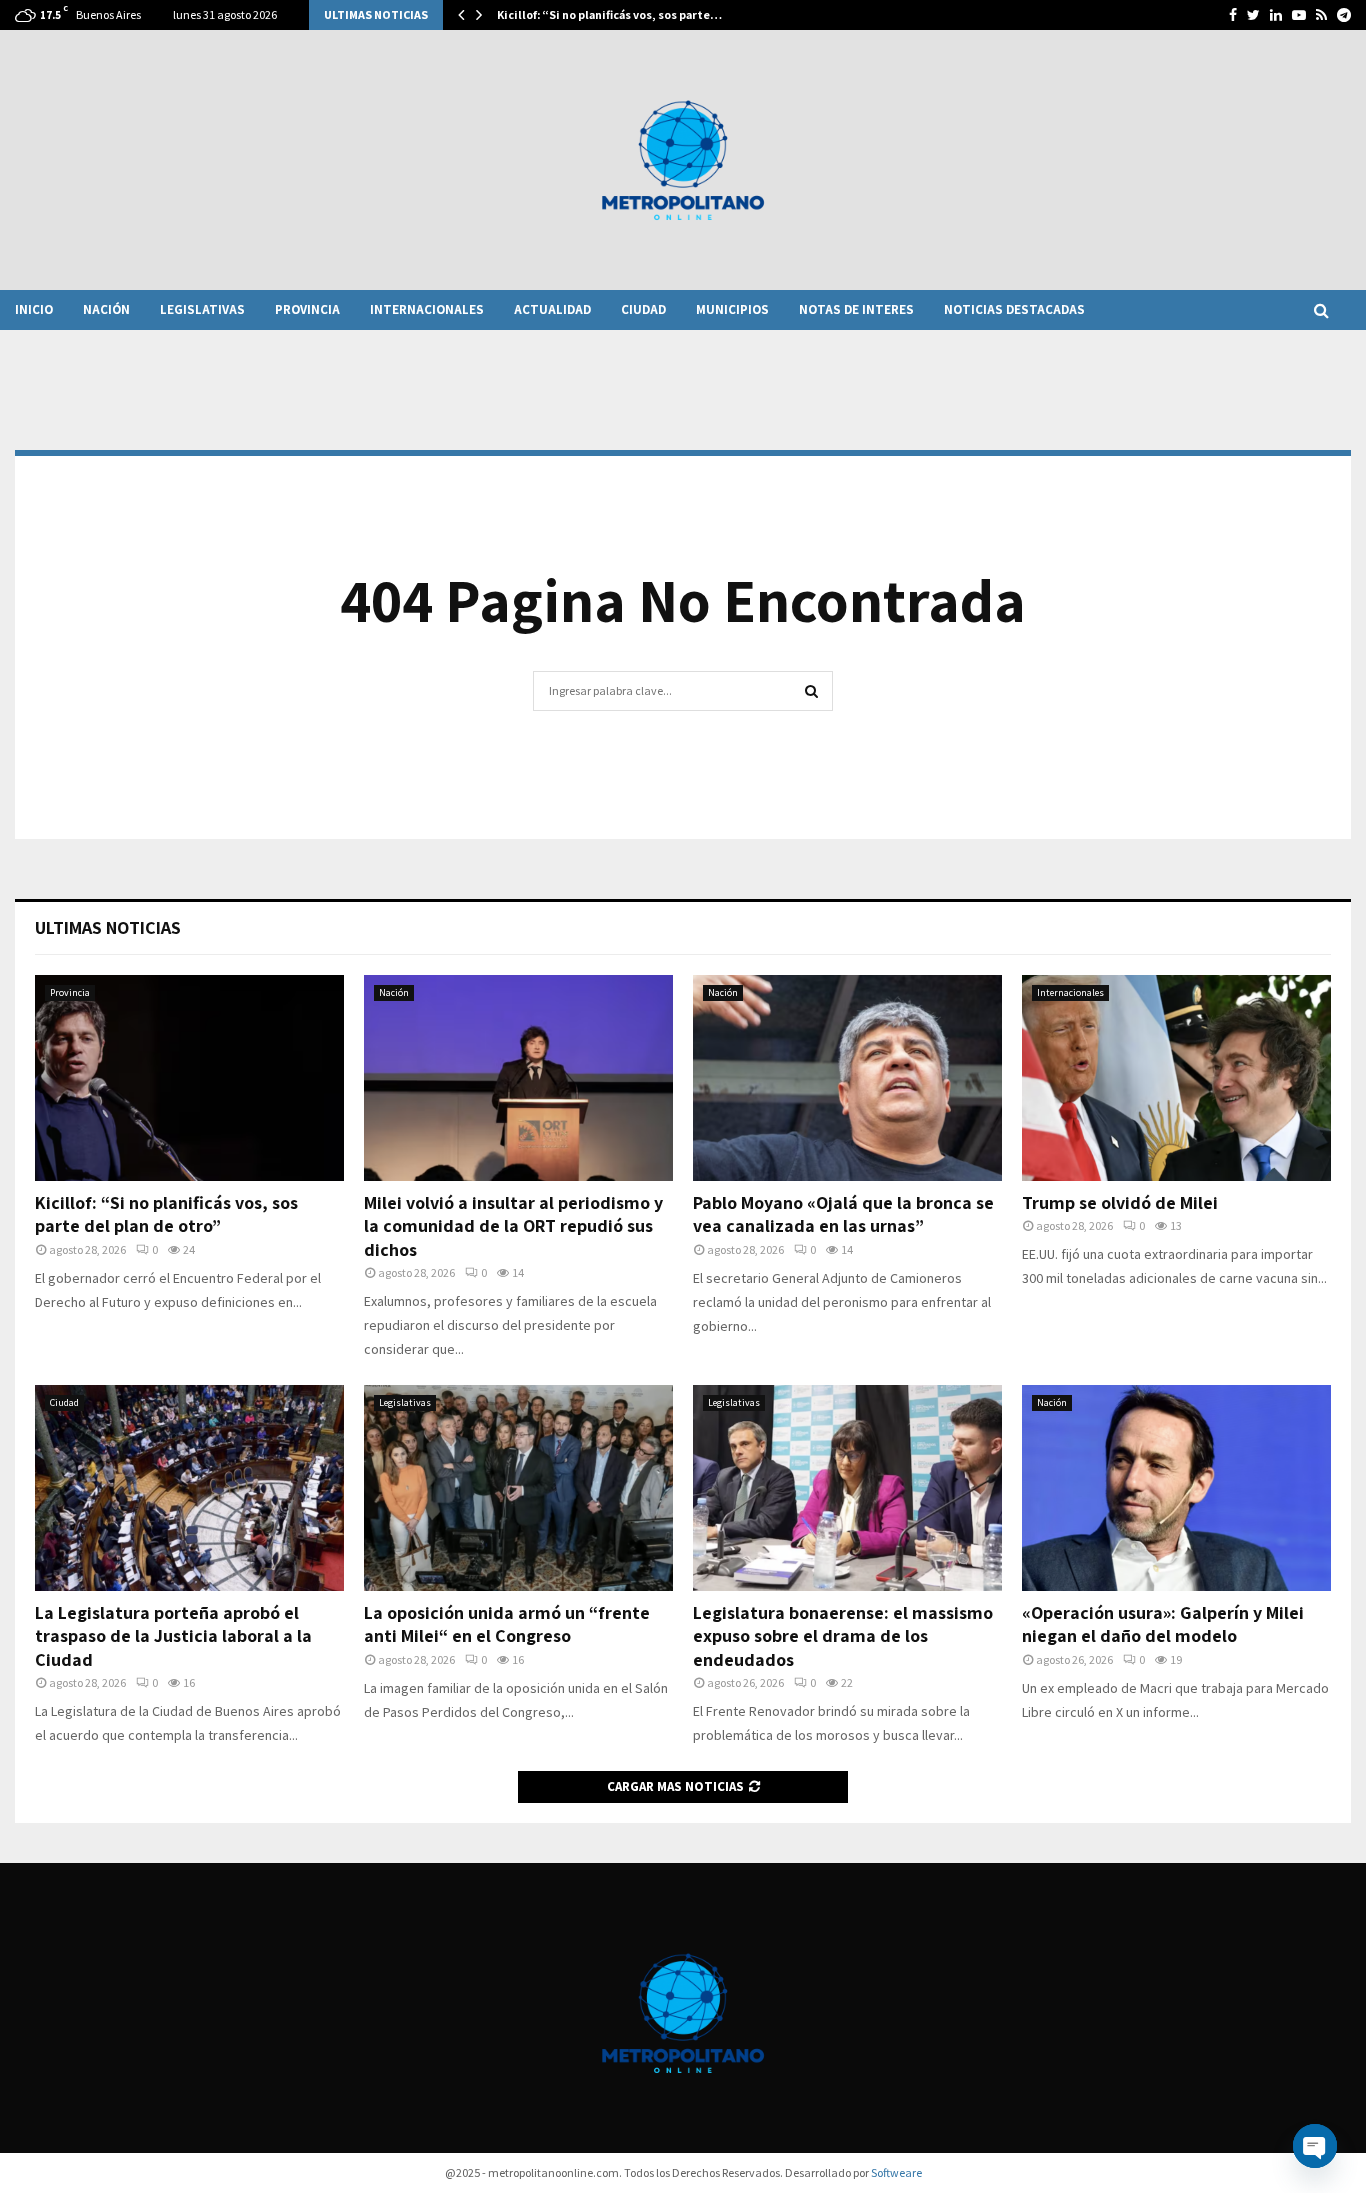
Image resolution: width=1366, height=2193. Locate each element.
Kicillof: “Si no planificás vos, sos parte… (609, 14)
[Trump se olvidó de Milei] (1176, 1078)
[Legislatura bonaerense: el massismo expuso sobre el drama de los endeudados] (847, 1488)
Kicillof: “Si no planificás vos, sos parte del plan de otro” (166, 1214)
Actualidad (552, 309)
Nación (106, 309)
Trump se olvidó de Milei (1120, 1202)
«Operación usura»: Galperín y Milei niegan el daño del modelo (1163, 1624)
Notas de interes (856, 309)
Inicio (34, 309)
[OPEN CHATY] (1315, 2146)
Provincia (307, 309)
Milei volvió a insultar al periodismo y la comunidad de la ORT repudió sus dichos (513, 1226)
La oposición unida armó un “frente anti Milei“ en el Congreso (507, 1624)
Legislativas (202, 309)
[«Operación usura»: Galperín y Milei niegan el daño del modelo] (1176, 1488)
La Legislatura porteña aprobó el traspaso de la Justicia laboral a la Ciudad (173, 1636)
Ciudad (643, 309)
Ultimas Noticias (108, 927)
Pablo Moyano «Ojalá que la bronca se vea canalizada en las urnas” (843, 1214)
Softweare (896, 2172)
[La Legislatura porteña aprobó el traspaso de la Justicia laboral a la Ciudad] (189, 1488)
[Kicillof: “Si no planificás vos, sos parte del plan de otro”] (189, 1078)
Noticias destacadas (1014, 309)
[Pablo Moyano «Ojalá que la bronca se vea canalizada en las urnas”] (847, 1078)
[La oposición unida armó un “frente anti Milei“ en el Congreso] (518, 1488)
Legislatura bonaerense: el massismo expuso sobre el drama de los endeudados (843, 1636)
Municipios (732, 309)
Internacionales (427, 309)
